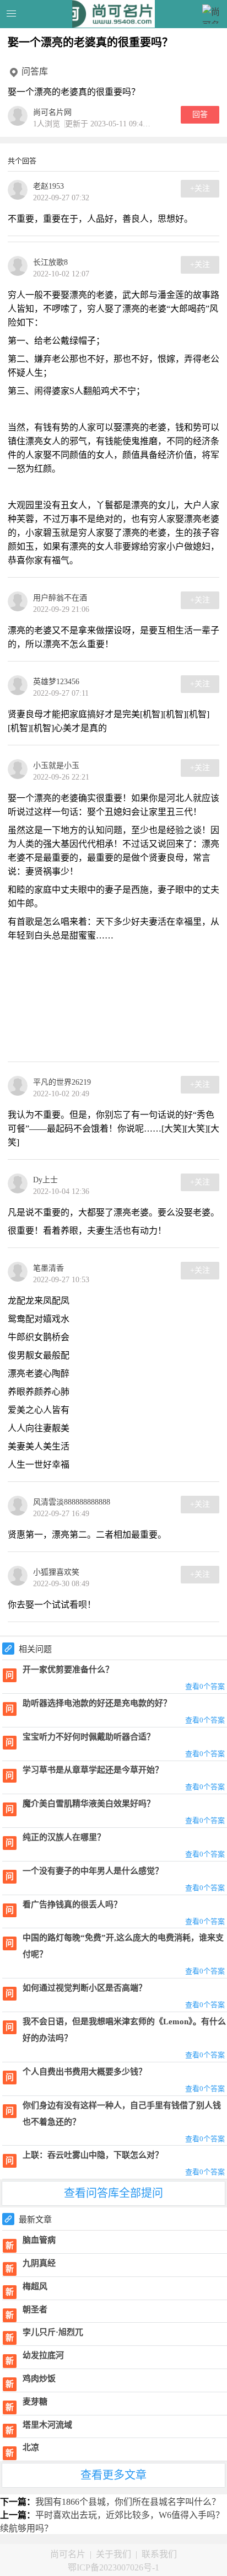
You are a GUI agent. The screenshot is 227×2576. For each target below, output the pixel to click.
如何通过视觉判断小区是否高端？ (85, 1988)
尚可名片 (68, 2554)
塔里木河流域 (47, 2425)
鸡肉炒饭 (39, 2378)
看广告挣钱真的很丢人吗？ (72, 1905)
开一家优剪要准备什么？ (68, 1670)
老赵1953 (48, 186)
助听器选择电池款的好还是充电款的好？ (97, 1703)
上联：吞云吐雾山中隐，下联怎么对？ (93, 2155)
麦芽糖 (35, 2402)
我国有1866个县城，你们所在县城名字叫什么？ (128, 2502)
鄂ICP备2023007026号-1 (113, 2567)
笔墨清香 (48, 1268)
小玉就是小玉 (56, 766)
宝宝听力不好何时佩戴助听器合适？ (89, 1737)
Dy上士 (45, 1180)
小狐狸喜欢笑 (56, 1572)
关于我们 (113, 2554)
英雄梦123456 (56, 682)
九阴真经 (39, 2263)
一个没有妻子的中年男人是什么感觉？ (93, 1871)
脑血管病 (39, 2240)
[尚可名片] (114, 14)
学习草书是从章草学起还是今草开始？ (93, 1770)
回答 (200, 114)
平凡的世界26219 (62, 1082)
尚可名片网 (52, 112)
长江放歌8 (50, 262)
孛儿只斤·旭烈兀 (53, 2332)
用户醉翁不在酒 (60, 598)
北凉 (31, 2447)
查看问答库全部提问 (113, 2193)
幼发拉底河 (43, 2355)
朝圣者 (35, 2310)
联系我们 (159, 2554)
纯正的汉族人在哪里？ (64, 1837)
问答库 (35, 71)
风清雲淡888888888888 (72, 1502)
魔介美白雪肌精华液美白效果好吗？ (89, 1804)
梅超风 (35, 2286)
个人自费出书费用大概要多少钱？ (85, 2072)
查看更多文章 (113, 2475)
